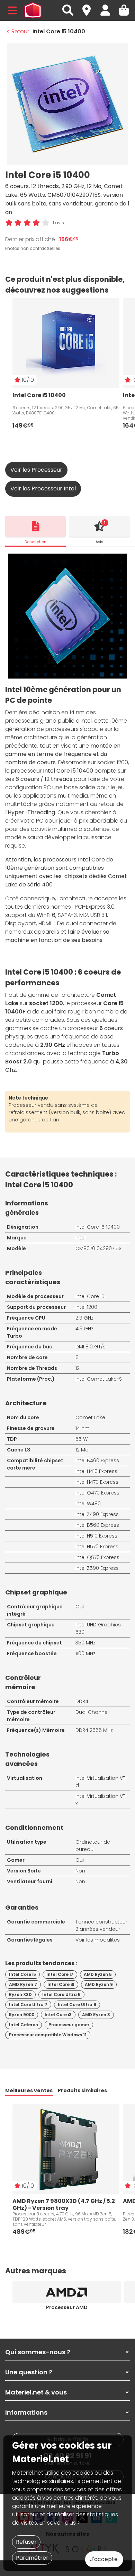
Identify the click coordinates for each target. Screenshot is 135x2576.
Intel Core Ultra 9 (77, 2005)
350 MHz (85, 1643)
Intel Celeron (24, 2025)
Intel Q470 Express (97, 1493)
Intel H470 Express (97, 1482)
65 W (82, 1439)
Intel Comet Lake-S (99, 1379)
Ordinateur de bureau (93, 1846)
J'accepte (104, 2559)
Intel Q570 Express (97, 1557)
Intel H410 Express (96, 1471)
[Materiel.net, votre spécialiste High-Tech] (33, 10)
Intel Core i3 (58, 2015)
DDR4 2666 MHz (94, 1730)
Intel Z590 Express (97, 1568)
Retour (20, 31)
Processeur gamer (69, 2025)
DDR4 (82, 1701)
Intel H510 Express (96, 1536)
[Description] (35, 526)
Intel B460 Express (97, 1460)
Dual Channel (92, 1712)
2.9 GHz (84, 1318)
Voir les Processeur (36, 470)
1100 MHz (85, 1653)
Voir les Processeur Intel (43, 489)
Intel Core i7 (60, 1974)
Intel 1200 (86, 1307)
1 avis (58, 223)
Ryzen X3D (20, 1994)
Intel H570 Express (97, 1547)
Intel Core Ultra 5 (61, 1994)
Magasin (90, 6)
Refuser (26, 2542)
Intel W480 (88, 1504)
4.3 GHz (84, 1329)
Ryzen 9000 (22, 2015)
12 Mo (82, 1450)
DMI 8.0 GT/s (91, 1347)
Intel (80, 1238)
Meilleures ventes (29, 2090)
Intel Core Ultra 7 (28, 2005)
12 (78, 1368)
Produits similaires (82, 2090)
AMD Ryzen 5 (98, 1974)
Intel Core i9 (61, 1984)
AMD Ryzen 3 (96, 2015)
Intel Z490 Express (97, 1514)
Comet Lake (90, 1417)
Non (80, 1871)
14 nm (83, 1428)
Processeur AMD (67, 2307)
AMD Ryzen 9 (99, 1984)
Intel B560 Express (97, 1525)
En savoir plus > (60, 2523)
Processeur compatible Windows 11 (48, 2035)
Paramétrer (32, 2558)
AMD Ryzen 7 (23, 1984)
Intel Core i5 (90, 1296)
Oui (80, 1607)
